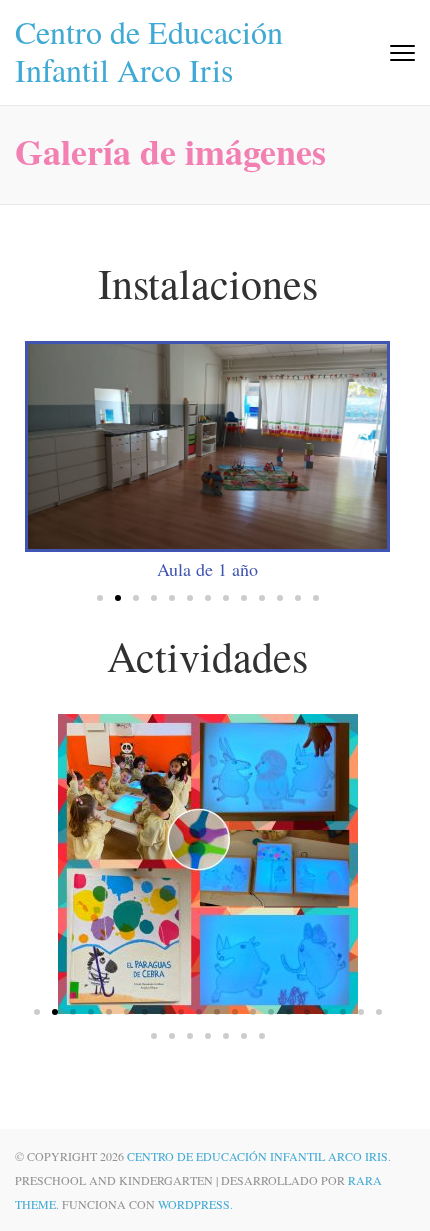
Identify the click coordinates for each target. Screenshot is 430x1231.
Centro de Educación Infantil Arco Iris (149, 50)
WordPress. (195, 1204)
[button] (100, 598)
